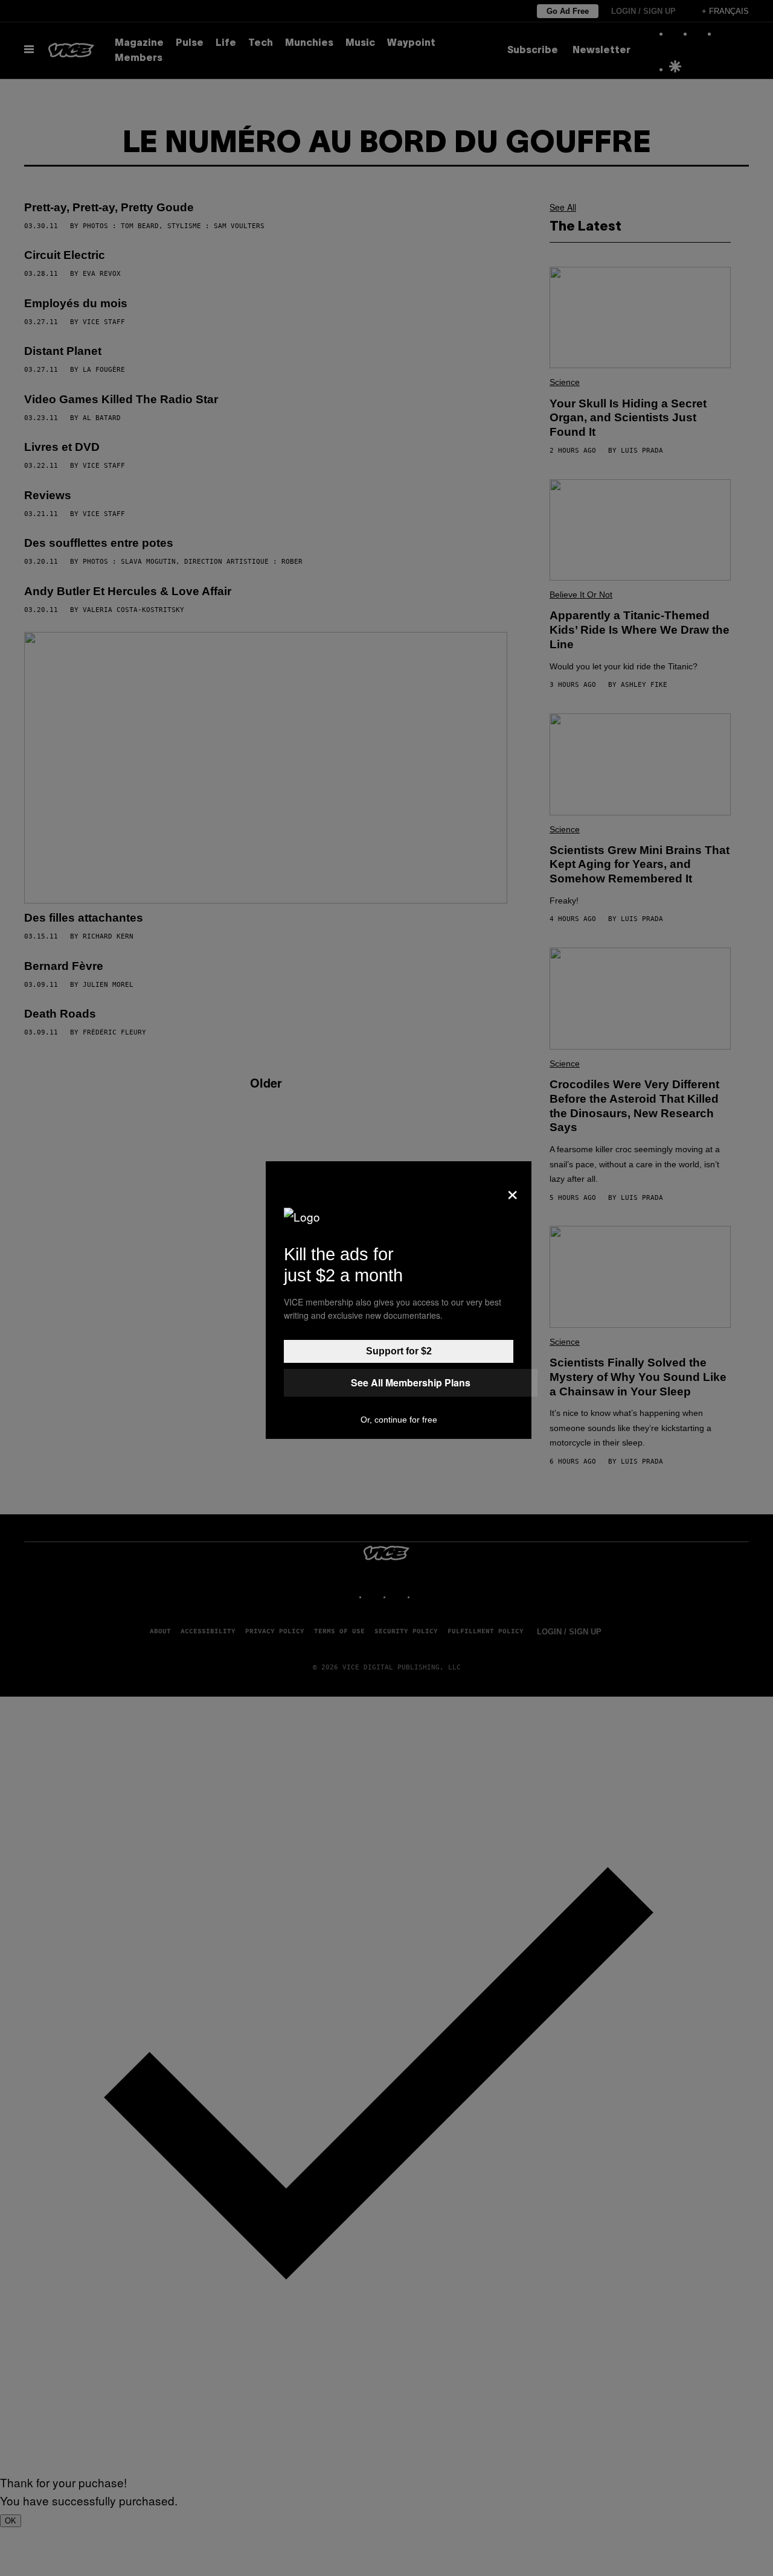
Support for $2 (399, 1351)
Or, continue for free (399, 1420)
